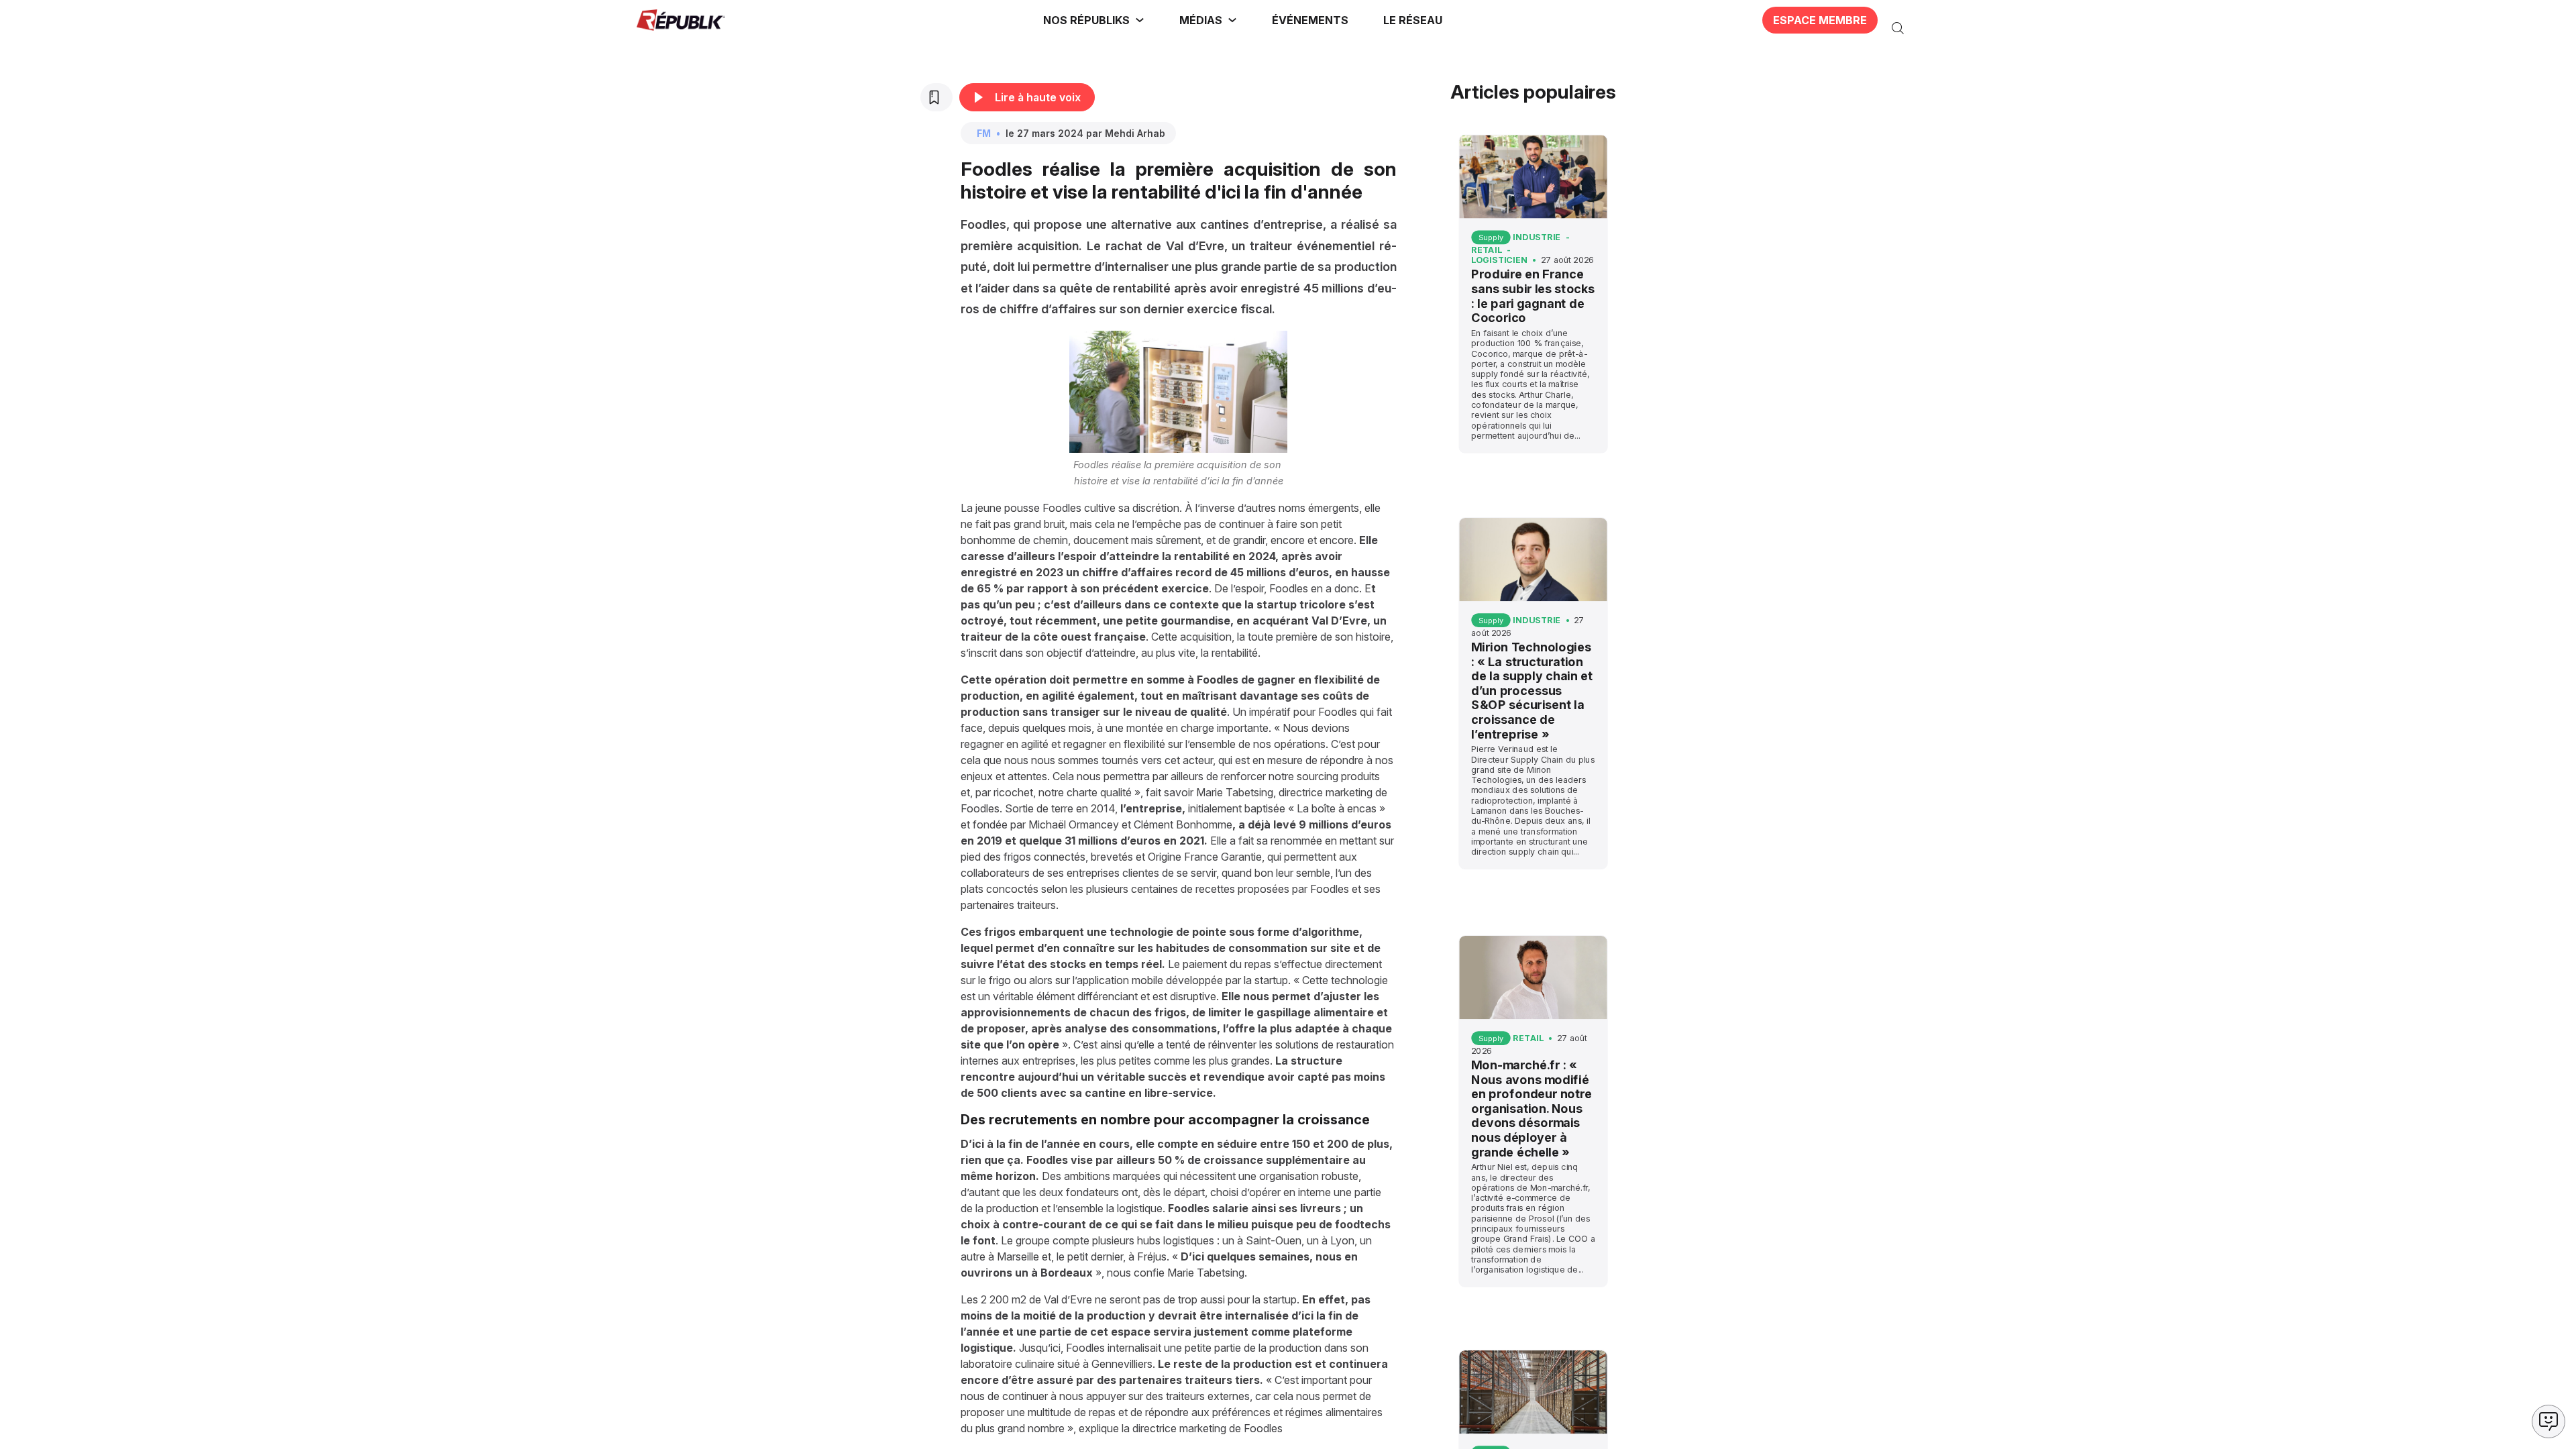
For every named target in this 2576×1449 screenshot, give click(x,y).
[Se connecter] (1927, 20)
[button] (1310, 20)
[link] (1094, 20)
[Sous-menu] (1140, 20)
